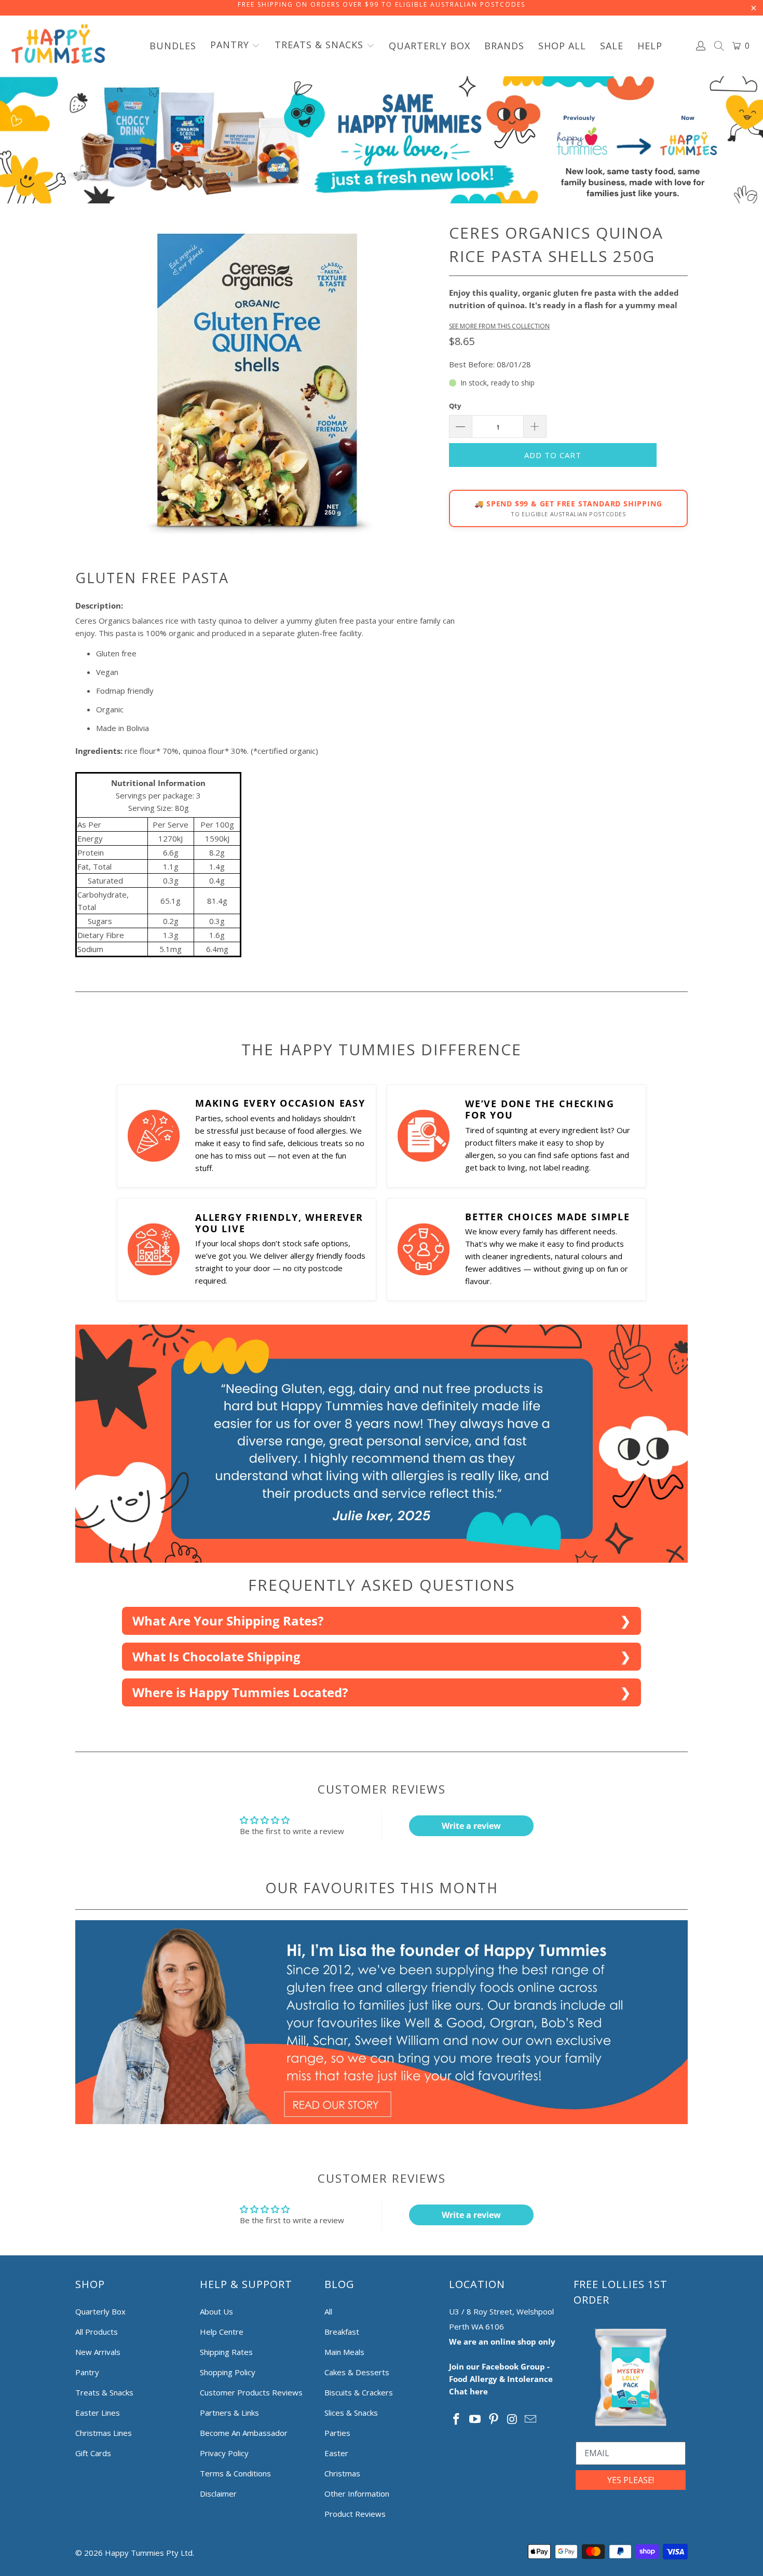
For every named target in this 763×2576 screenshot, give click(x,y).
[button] (235, 46)
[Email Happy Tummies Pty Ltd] (531, 2419)
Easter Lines (98, 2413)
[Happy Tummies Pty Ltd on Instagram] (512, 2419)
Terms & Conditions (235, 2473)
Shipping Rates (226, 2352)
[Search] (719, 47)
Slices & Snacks (351, 2413)
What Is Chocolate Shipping (216, 1656)
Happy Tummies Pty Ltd (149, 2553)
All (328, 2311)
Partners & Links (229, 2413)
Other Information (357, 2494)
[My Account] (701, 46)
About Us (216, 2311)
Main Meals (344, 2352)
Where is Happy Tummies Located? (240, 1692)
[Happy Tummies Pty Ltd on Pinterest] (494, 2419)
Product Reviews (355, 2514)
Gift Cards (93, 2453)
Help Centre (222, 2332)
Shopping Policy (228, 2372)
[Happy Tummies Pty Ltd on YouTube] (475, 2419)
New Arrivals (98, 2352)
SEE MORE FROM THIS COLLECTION (499, 326)
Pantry (87, 2372)
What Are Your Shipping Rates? (228, 1621)
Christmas (342, 2473)
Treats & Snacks (104, 2392)
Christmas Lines (104, 2433)
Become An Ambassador (244, 2433)
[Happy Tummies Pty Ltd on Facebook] (457, 2419)
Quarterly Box (100, 2311)
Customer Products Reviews (251, 2392)
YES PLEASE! (631, 2480)
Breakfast (342, 2332)
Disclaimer (218, 2494)
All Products (97, 2332)
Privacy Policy (224, 2453)
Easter (336, 2453)
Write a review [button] (471, 1826)
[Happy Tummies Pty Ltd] (58, 46)
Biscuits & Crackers (359, 2392)
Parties (337, 2433)
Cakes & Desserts (357, 2372)
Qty (455, 406)
